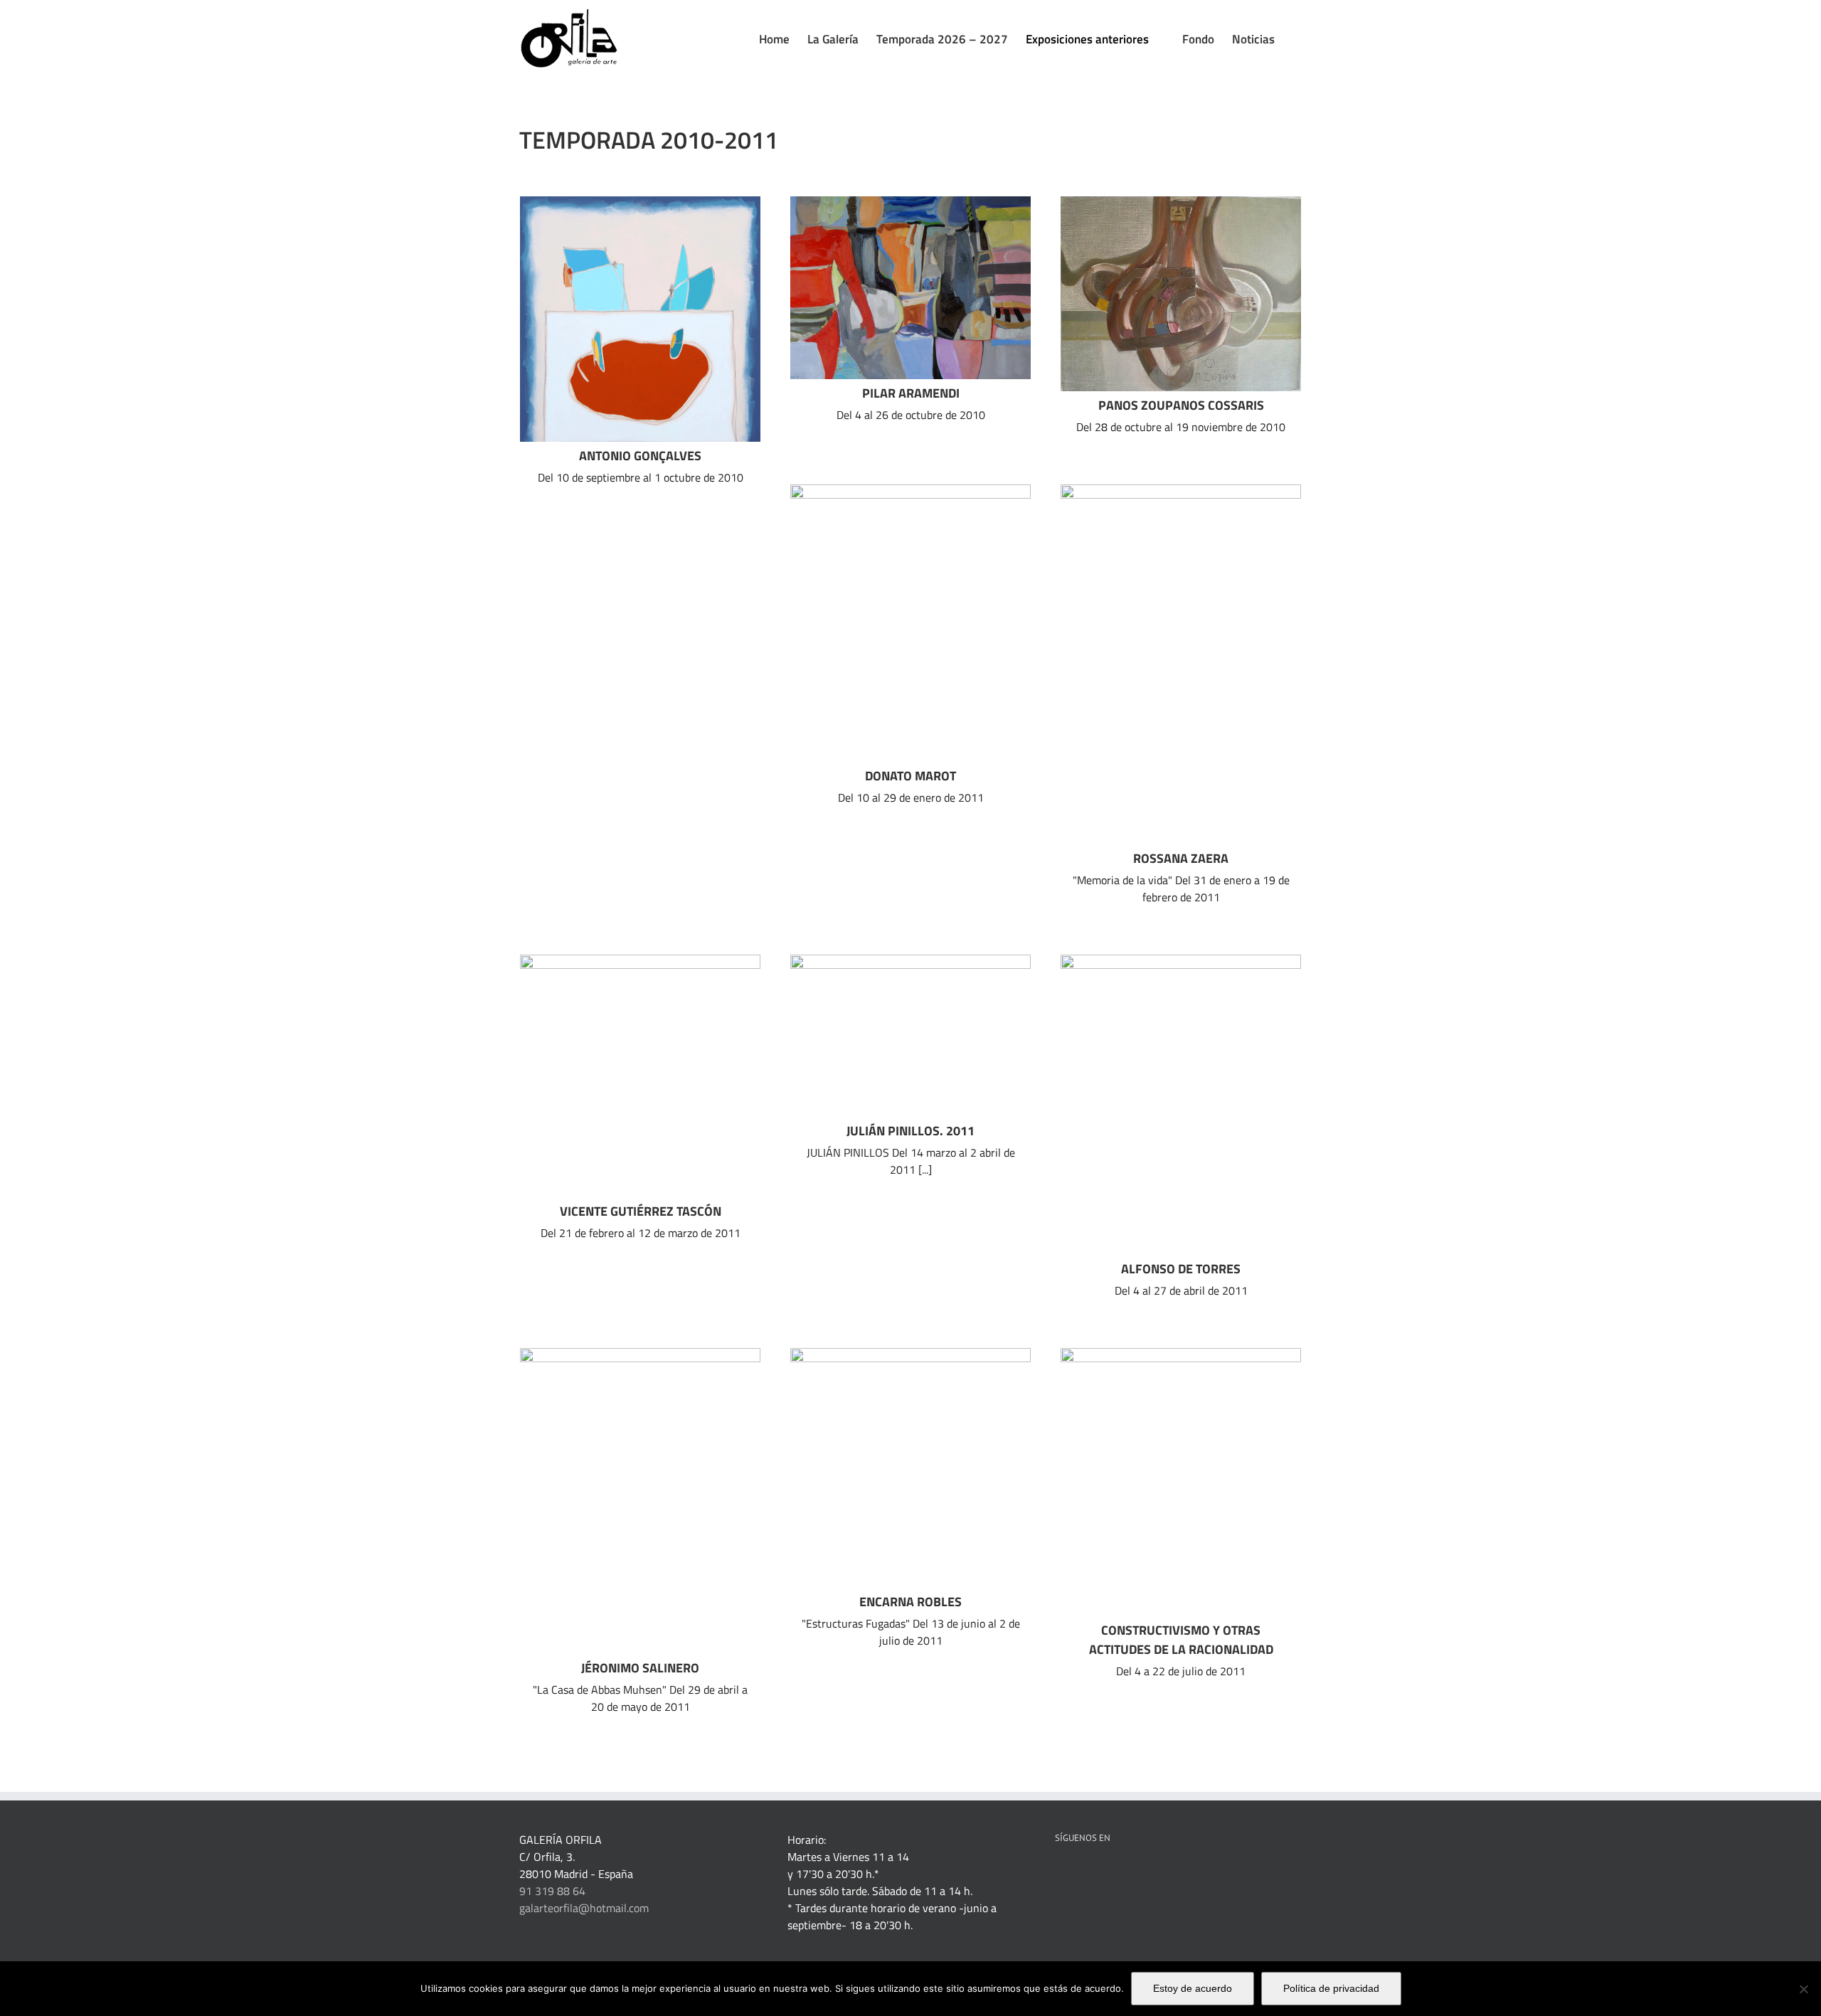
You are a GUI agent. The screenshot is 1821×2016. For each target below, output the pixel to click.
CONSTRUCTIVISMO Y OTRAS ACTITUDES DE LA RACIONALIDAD (1181, 1640)
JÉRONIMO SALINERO (640, 1668)
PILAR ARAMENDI (911, 393)
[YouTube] (1136, 1874)
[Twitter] (1117, 1874)
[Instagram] (1155, 1874)
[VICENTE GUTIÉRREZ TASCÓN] (640, 1076)
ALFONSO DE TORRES (1181, 1269)
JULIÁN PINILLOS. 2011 (910, 1131)
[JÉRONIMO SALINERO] (640, 1501)
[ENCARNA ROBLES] (910, 1468)
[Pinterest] (1098, 1874)
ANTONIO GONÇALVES (640, 456)
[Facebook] (1059, 1874)
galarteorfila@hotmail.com (584, 1908)
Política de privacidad (1331, 1988)
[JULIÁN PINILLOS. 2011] (910, 1036)
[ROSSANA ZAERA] (1181, 664)
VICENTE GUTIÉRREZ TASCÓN (641, 1211)
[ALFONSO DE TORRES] (1181, 1105)
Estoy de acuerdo (1193, 1988)
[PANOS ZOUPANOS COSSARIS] (1181, 294)
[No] (1803, 1989)
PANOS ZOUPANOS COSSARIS (1181, 405)
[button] (1297, 39)
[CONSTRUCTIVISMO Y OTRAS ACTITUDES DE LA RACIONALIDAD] (1181, 1482)
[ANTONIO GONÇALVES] (640, 319)
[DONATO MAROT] (910, 623)
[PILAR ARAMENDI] (910, 288)
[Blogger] (1174, 1874)
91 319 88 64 (552, 1891)
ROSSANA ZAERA (1181, 858)
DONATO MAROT (910, 776)
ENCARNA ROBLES (910, 1602)
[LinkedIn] (1078, 1874)
